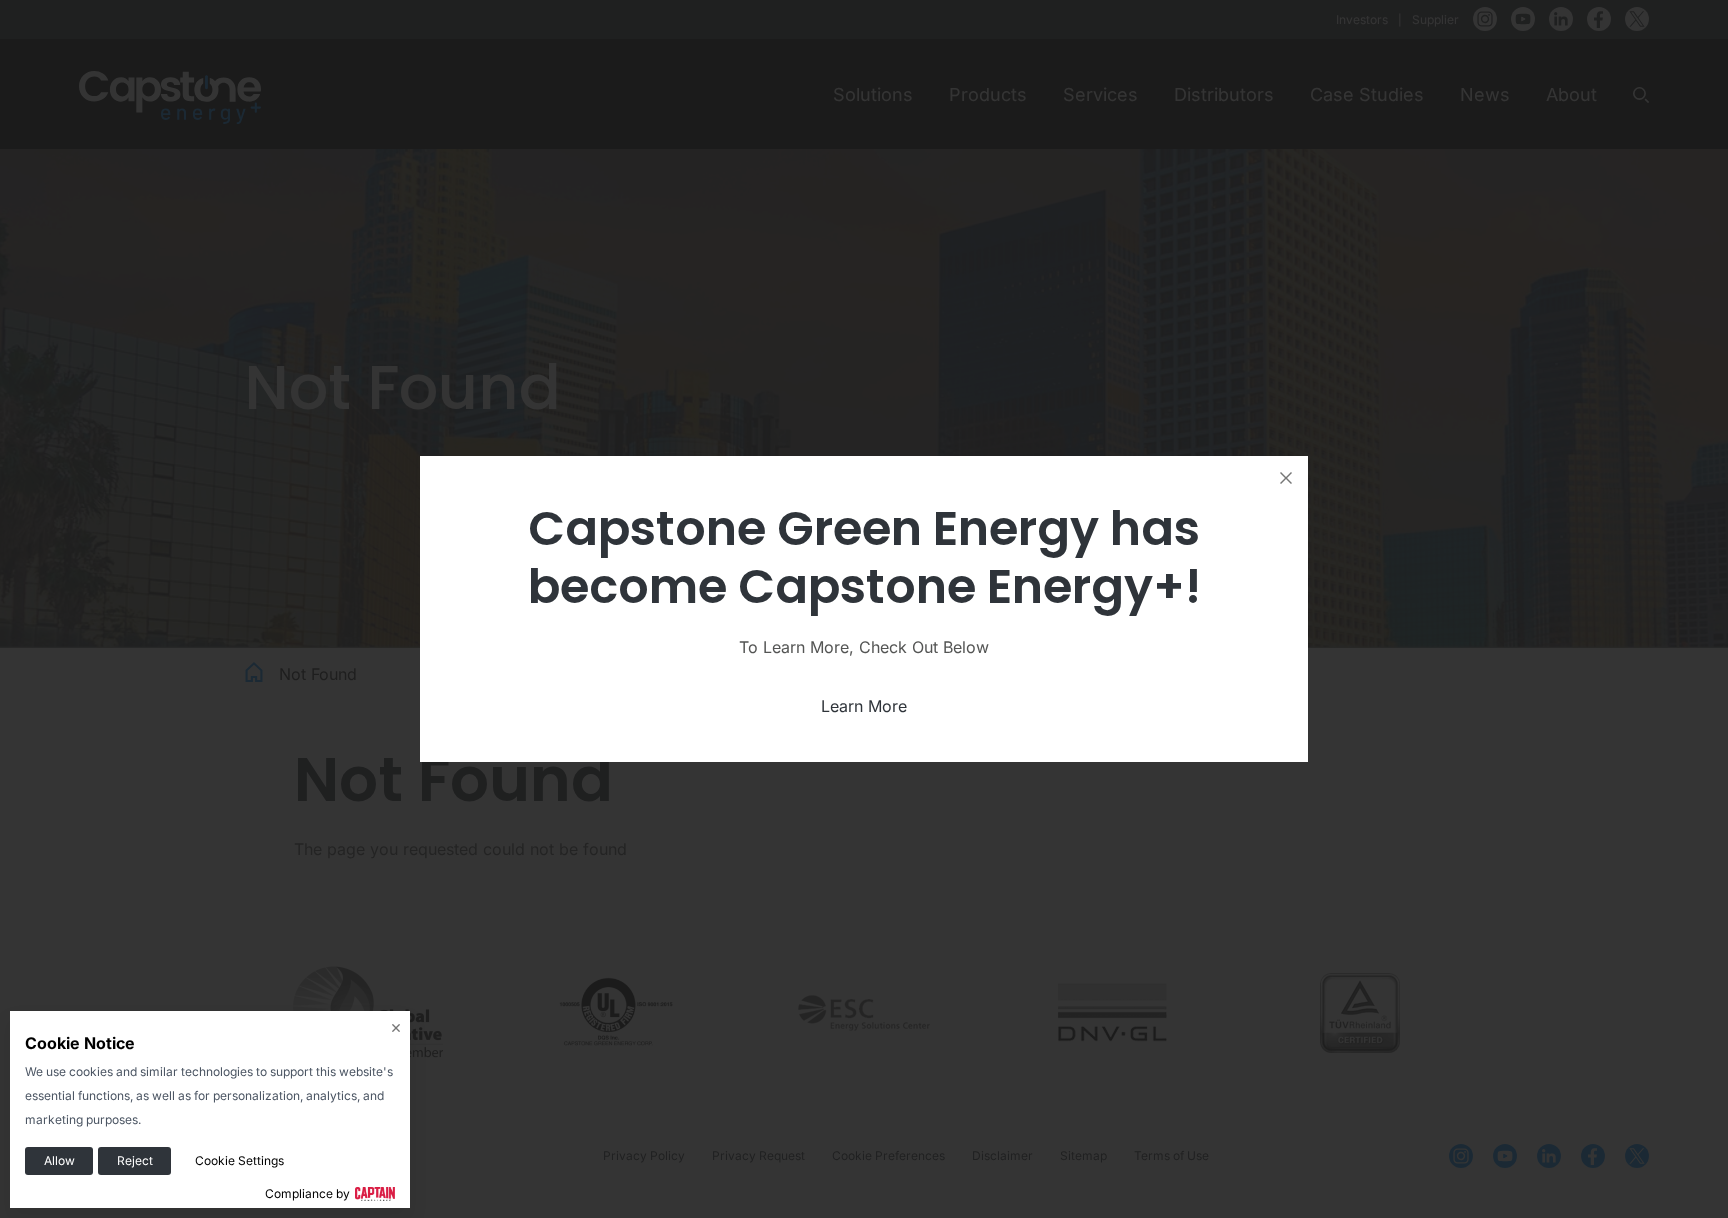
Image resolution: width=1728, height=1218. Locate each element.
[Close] (1286, 478)
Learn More (864, 706)
